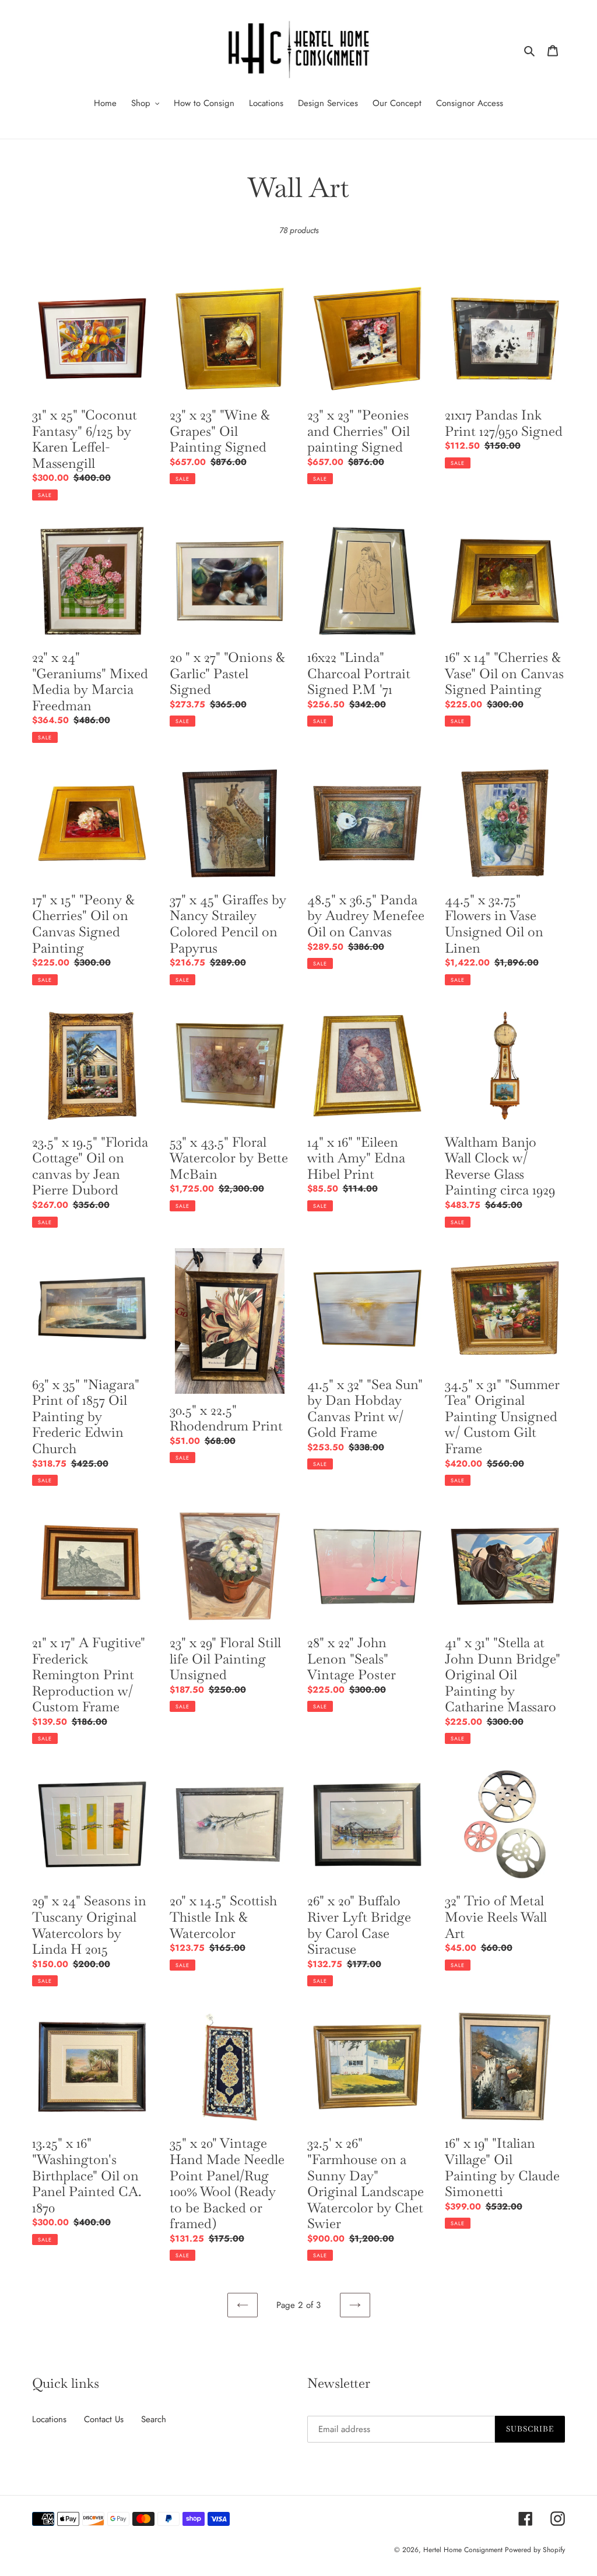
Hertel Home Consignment (464, 2550)
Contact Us (104, 2419)
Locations (49, 2419)
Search (154, 2419)
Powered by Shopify (535, 2550)
